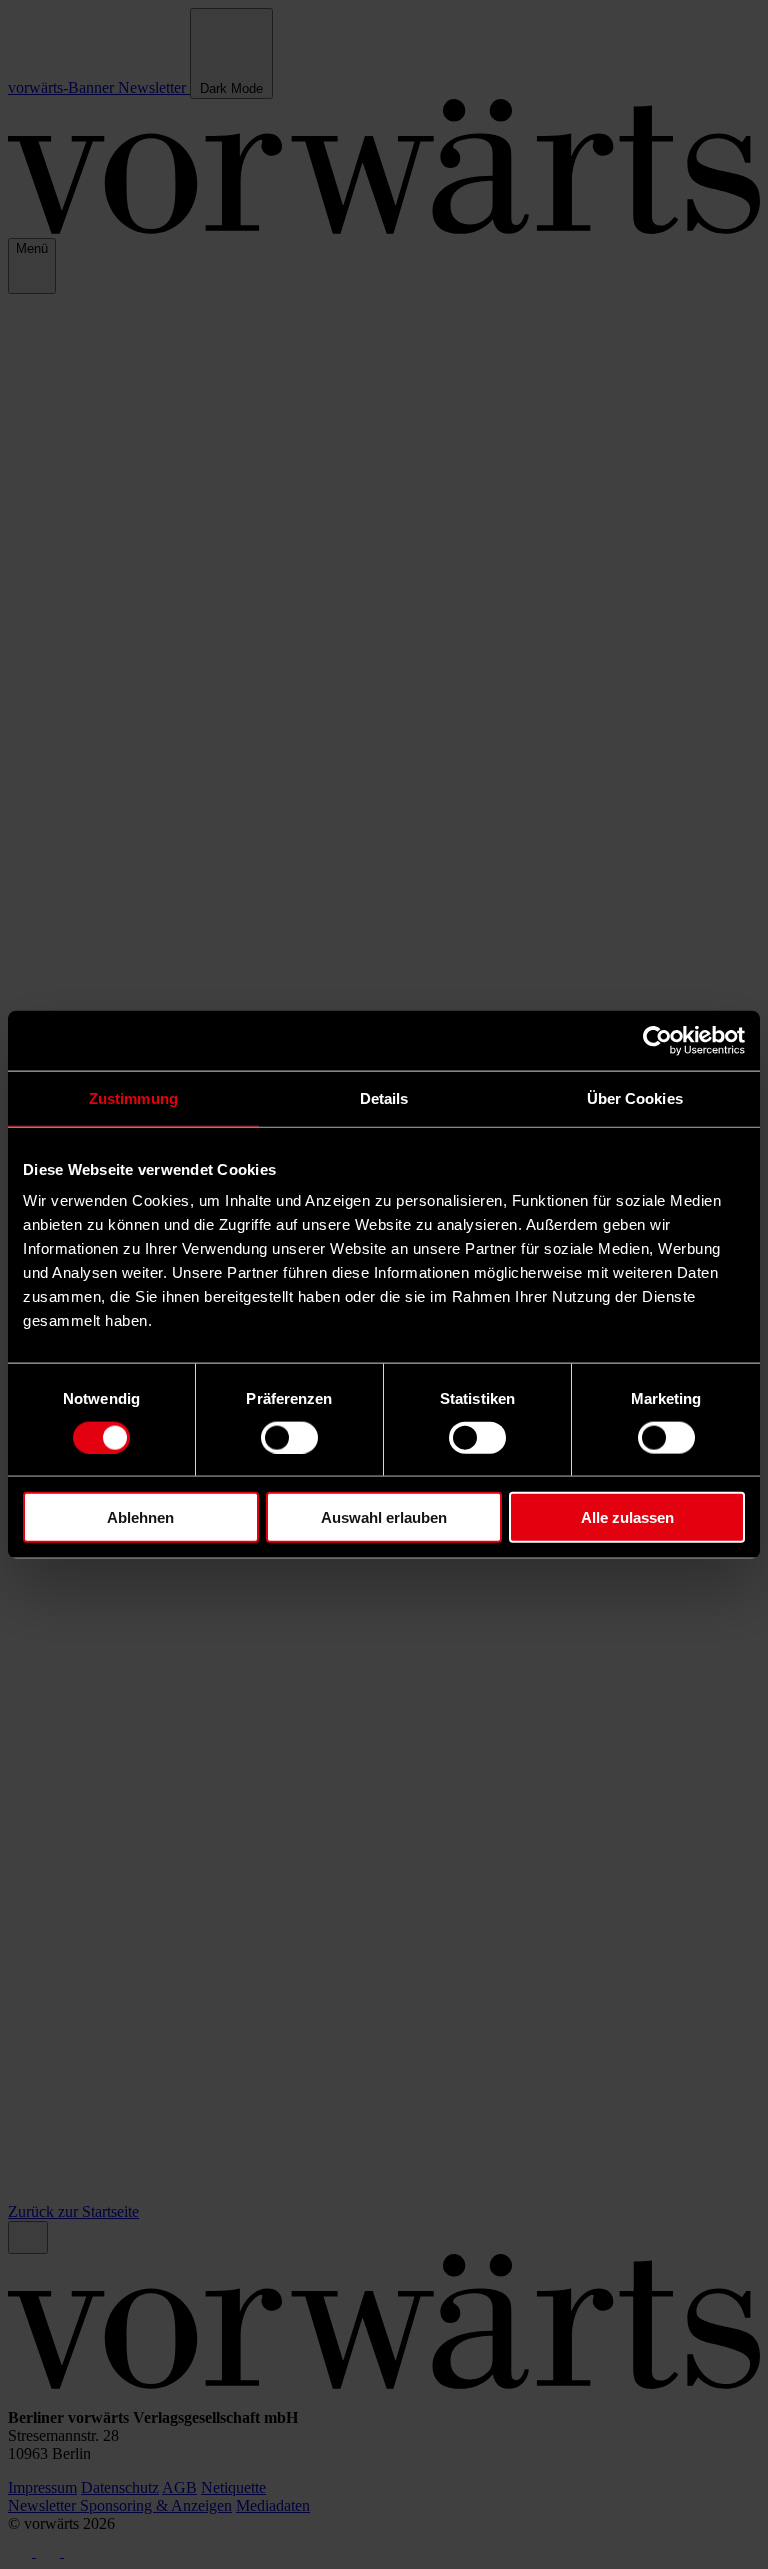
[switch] (289, 1437)
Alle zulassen (627, 1517)
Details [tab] (384, 1097)
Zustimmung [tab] (133, 1097)
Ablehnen (140, 1517)
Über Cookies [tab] (635, 1097)
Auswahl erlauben (384, 1517)
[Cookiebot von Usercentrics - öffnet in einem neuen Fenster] (657, 1040)
